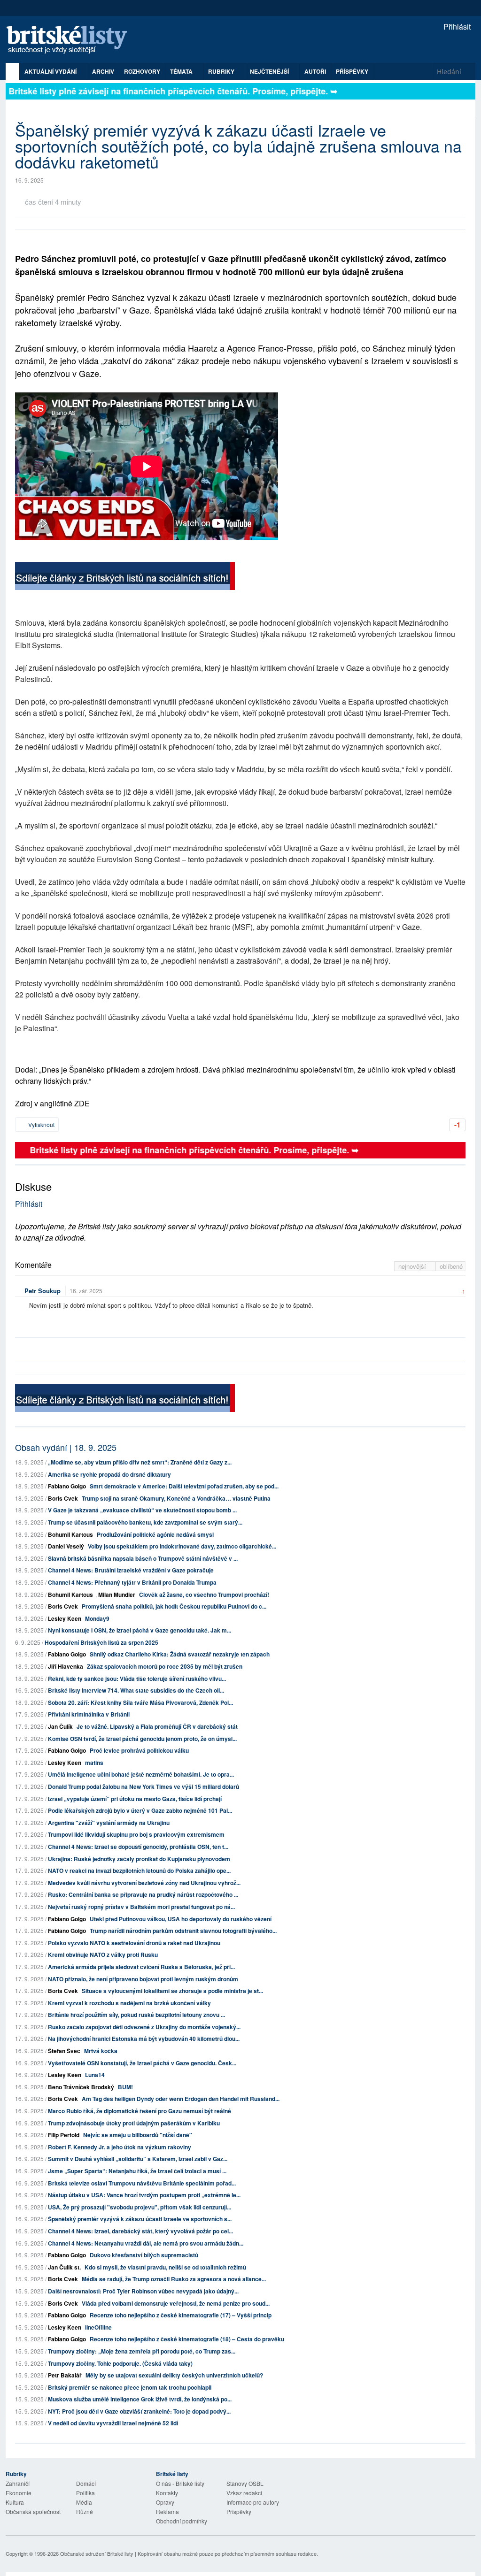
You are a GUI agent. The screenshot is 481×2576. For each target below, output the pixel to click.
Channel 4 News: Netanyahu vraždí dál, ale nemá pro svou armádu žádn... (146, 2243)
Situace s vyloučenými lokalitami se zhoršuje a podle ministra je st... (172, 1991)
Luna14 (95, 2075)
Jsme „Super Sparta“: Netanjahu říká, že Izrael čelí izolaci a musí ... (137, 2171)
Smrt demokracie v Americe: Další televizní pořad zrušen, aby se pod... (184, 1486)
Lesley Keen (65, 1618)
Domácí (86, 2483)
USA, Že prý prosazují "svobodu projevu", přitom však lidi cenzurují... (140, 2207)
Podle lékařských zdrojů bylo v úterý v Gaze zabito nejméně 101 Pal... (140, 1810)
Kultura (15, 2502)
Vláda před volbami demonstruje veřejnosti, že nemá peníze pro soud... (176, 2303)
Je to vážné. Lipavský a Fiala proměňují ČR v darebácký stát (157, 1726)
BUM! (125, 2087)
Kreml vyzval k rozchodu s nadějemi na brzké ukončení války (129, 2003)
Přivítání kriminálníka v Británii (89, 1714)
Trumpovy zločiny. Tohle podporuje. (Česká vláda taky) (120, 2363)
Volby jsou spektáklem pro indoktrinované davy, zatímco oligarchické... (182, 1546)
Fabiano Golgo (67, 1486)
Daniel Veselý (66, 1546)
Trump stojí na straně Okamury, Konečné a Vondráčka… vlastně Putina (176, 1498)
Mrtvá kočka (101, 2051)
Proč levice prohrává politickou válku (139, 1750)
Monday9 (97, 1618)
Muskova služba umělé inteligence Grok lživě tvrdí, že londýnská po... (140, 2399)
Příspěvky (352, 71)
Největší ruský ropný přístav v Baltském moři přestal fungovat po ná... (141, 1907)
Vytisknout (41, 1124)
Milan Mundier (117, 1595)
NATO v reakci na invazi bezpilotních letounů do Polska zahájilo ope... (139, 1871)
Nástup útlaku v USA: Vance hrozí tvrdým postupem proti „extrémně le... (144, 2195)
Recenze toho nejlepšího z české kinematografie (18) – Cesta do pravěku (187, 2339)
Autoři (315, 71)
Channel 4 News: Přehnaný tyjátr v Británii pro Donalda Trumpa (132, 1582)
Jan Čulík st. (64, 2267)
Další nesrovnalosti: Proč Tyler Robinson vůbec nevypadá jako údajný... (143, 2291)
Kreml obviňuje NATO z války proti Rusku (103, 1955)
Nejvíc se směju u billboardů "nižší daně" (138, 2135)
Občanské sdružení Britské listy (97, 2553)
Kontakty (167, 2493)
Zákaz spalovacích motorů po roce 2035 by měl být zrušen (165, 1666)
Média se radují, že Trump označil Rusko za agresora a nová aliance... (174, 2279)
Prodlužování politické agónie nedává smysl (155, 1534)
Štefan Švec (64, 2051)
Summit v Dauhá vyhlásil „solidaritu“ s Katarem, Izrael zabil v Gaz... (138, 2159)
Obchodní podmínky (182, 2521)
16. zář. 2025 (86, 1291)
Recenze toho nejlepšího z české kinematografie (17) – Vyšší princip (181, 2315)
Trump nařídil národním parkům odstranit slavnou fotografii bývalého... (183, 1931)
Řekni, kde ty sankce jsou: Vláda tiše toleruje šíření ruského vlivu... (137, 1679)
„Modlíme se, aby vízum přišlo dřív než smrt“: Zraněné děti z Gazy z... (140, 1462)
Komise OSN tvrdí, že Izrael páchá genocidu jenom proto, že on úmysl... (142, 1739)
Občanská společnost (33, 2511)
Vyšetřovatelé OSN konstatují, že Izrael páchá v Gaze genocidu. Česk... (142, 2063)
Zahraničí (18, 2483)
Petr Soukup (43, 1291)
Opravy (165, 2502)
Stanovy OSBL (245, 2483)
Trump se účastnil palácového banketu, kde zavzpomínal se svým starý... (145, 1522)
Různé (85, 2511)
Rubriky (222, 71)
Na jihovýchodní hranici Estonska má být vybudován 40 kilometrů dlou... (144, 2039)
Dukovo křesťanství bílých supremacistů (144, 2255)
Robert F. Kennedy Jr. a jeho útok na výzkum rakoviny (120, 2147)
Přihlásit (456, 27)
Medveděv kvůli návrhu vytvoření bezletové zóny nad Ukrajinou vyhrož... (144, 1883)
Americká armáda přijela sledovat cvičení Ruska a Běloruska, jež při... (141, 1967)
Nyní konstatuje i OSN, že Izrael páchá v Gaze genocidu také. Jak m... (140, 1630)
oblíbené (451, 1266)
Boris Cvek (63, 1498)
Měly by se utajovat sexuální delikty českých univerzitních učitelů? (174, 2375)
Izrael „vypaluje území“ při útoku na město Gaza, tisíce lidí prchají (135, 1799)
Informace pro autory (253, 2502)
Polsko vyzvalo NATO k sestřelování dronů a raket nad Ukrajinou (134, 1943)
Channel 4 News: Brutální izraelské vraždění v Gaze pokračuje (131, 1570)
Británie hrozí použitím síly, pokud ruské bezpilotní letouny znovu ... (136, 2015)
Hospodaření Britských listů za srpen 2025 (101, 1642)
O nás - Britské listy (180, 2483)
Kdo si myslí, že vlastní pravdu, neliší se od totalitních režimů (165, 2267)
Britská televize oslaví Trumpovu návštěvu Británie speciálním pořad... (142, 2183)
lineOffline (98, 2327)
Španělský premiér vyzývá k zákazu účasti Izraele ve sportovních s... (140, 2219)
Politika (85, 2493)
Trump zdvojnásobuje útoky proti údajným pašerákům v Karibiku (134, 2123)
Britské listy (71, 40)
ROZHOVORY (142, 71)
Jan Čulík (60, 1726)
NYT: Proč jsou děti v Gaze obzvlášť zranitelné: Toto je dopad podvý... (139, 2411)
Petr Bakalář (65, 2375)
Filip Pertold (64, 2135)
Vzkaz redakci (244, 2493)
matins (94, 1763)
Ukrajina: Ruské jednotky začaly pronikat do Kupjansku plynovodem (139, 1859)
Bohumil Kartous (70, 1534)
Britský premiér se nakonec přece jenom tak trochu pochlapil (130, 2387)
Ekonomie (19, 2493)
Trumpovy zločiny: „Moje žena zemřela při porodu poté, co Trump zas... (142, 2351)
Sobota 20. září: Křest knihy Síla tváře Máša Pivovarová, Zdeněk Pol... (140, 1702)
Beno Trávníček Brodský (81, 2087)
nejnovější (413, 1266)
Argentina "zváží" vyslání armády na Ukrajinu (109, 1823)
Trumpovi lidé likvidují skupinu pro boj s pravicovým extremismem (136, 1834)
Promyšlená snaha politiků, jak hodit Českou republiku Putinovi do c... (174, 1606)
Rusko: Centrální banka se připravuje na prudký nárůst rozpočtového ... (143, 1894)
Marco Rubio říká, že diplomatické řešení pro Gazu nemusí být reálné (140, 2111)
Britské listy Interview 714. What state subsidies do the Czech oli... (136, 1690)
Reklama (167, 2511)
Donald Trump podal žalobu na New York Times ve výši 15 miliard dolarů (144, 1786)
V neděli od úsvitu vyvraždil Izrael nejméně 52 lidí (113, 2423)
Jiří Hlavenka (66, 1666)
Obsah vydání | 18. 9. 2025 (66, 1447)
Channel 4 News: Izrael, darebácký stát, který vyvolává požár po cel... (140, 2231)
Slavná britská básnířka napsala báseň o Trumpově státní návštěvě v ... (143, 1558)
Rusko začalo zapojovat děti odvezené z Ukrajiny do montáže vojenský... (144, 2027)
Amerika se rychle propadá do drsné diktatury (109, 1474)
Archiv (103, 71)
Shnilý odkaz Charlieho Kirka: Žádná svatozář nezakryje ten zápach (180, 1654)
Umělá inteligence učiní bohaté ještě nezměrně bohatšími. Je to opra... (141, 1774)
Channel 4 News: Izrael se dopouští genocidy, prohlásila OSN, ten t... (138, 1847)
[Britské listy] (125, 577)
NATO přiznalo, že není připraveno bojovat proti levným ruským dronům (143, 1979)
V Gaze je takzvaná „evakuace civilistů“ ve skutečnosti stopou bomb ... (142, 1510)
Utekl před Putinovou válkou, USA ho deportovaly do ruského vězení (181, 1919)
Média (84, 2502)
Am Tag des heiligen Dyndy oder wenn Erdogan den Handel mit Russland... (181, 2099)
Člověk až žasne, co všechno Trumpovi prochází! (204, 1595)
